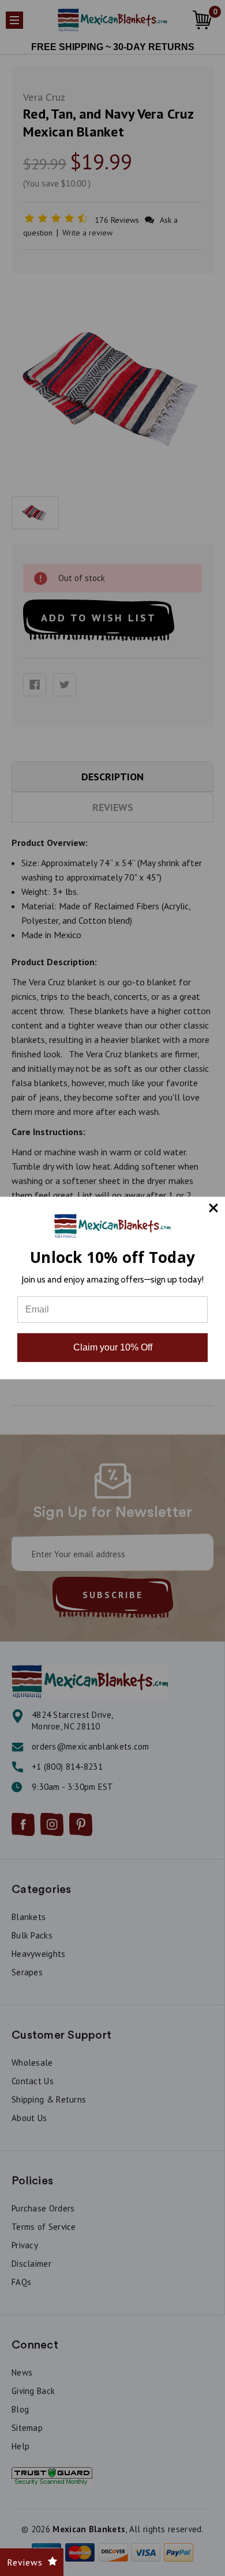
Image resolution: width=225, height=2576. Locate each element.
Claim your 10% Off (113, 1347)
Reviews (25, 2562)
